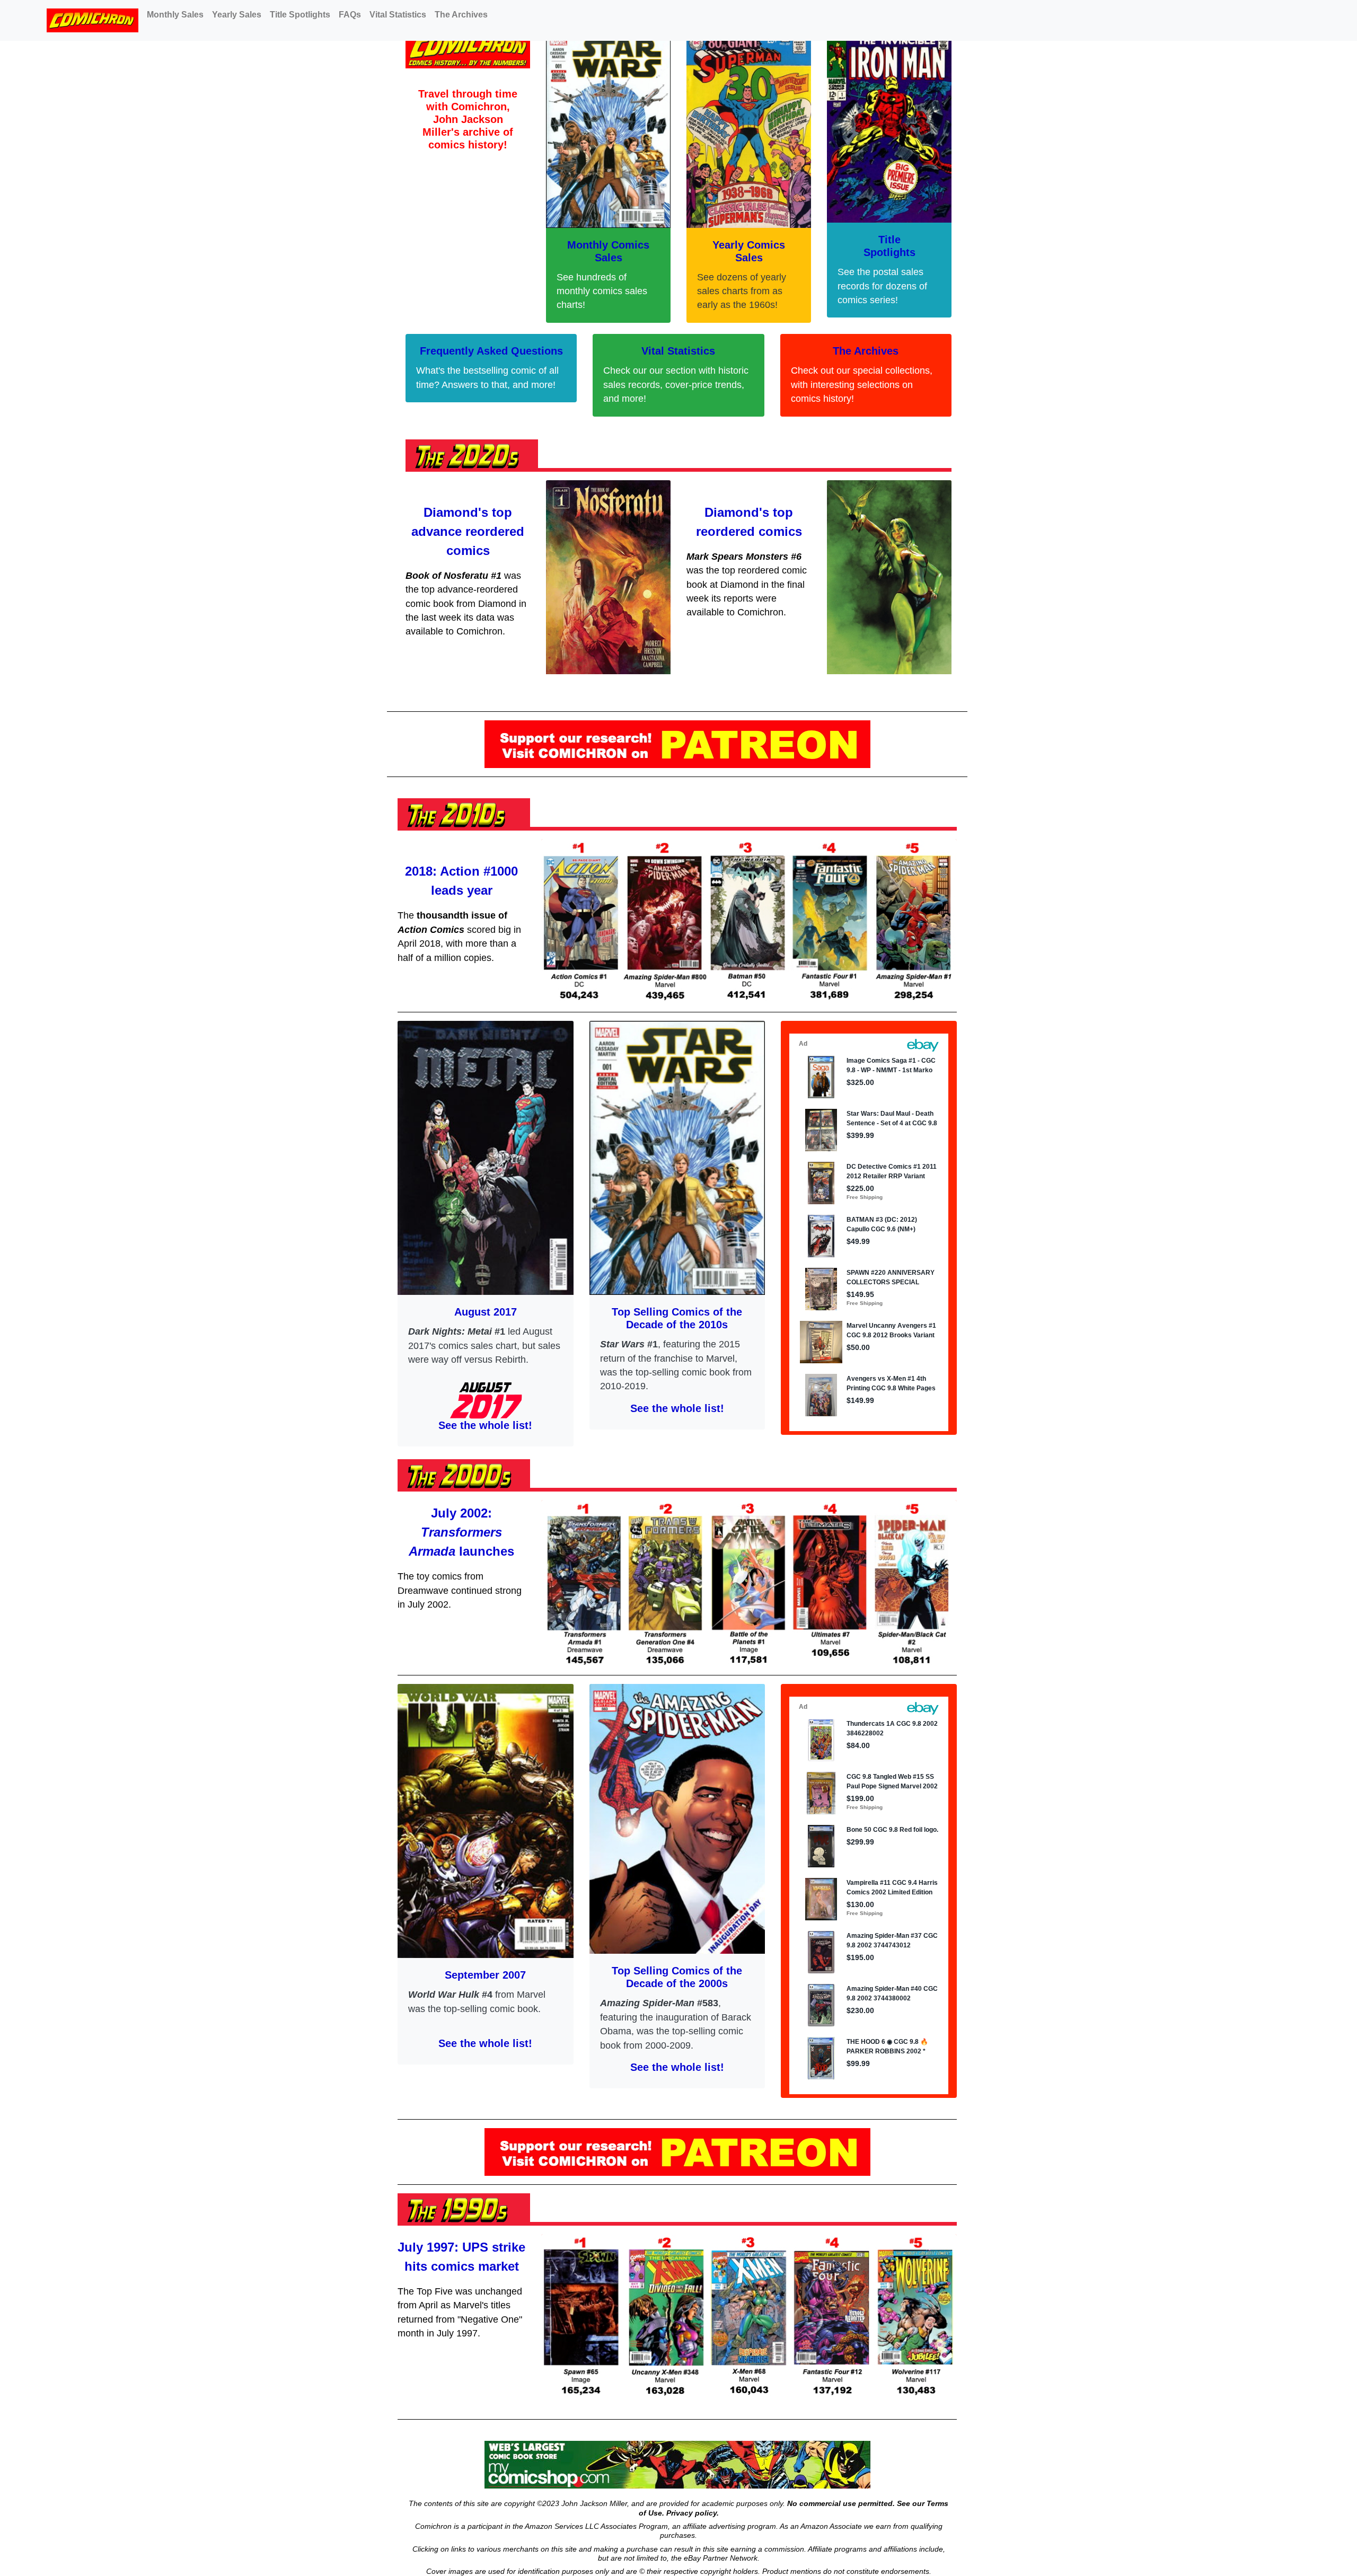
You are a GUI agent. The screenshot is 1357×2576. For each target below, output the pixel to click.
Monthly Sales (175, 15)
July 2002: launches (461, 1532)
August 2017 (486, 1312)
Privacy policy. (693, 2513)
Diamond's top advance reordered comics (468, 531)
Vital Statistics (398, 15)
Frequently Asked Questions (491, 351)
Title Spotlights (300, 15)
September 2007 (485, 1975)
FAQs (350, 15)
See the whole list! (485, 1425)
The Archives (461, 15)
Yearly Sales (237, 15)
